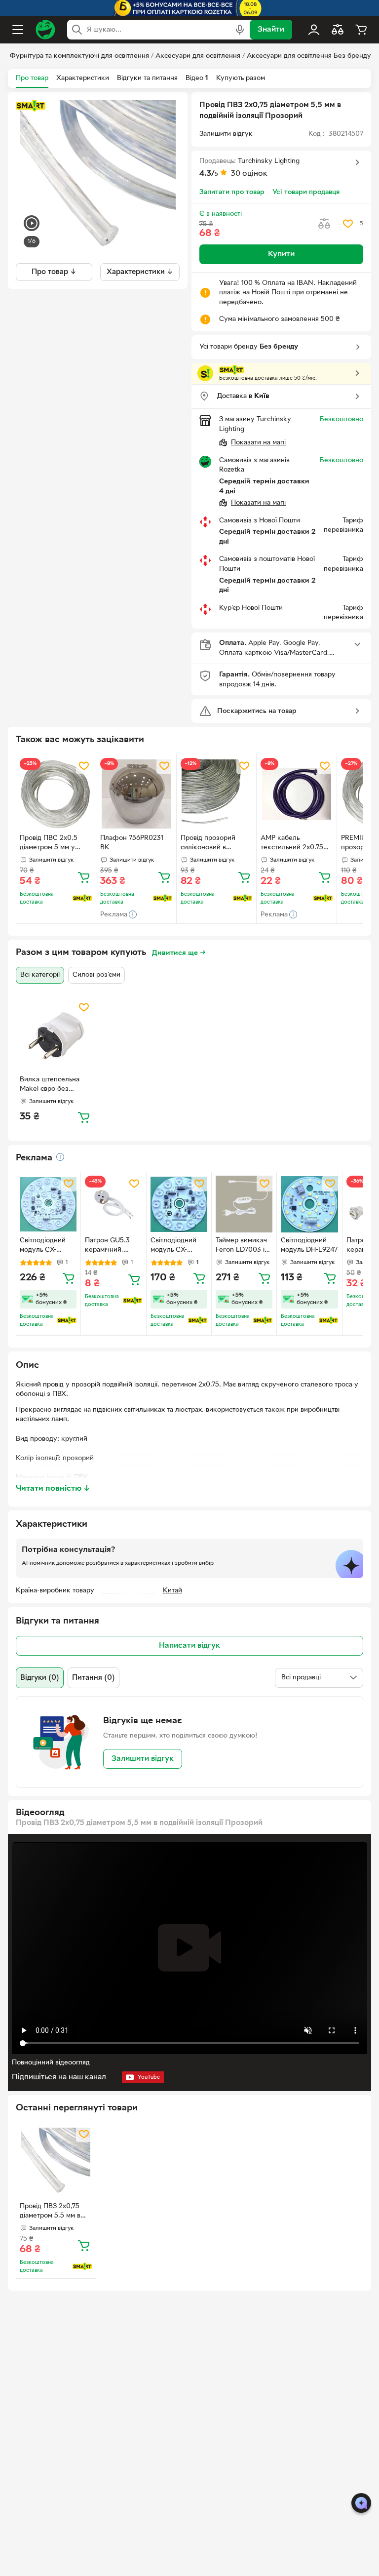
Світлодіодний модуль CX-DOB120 (43, 1246)
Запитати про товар (232, 192)
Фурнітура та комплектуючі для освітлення (79, 56)
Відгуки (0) (40, 1678)
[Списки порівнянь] (338, 30)
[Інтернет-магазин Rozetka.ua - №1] (45, 30)
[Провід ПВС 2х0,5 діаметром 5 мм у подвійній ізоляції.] (56, 794)
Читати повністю (53, 1489)
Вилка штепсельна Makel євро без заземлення (50, 1085)
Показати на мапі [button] (258, 443)
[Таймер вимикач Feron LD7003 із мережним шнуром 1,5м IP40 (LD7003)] (244, 1204)
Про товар (32, 78)
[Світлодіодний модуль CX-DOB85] (179, 1204)
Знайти (271, 30)
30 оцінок (249, 174)
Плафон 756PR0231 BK (132, 843)
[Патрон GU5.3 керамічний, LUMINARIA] (113, 1204)
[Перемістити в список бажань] (348, 224)
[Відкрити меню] (18, 30)
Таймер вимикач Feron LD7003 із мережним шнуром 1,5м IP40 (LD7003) (244, 1246)
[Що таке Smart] (31, 106)
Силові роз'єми (96, 975)
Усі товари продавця (306, 192)
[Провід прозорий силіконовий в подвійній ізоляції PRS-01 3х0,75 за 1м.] (217, 794)
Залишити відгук (143, 1759)
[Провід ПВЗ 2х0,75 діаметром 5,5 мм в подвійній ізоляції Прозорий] (56, 2162)
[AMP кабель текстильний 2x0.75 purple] (297, 794)
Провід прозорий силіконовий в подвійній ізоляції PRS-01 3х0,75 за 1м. (213, 844)
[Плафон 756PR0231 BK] (136, 794)
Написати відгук (189, 1646)
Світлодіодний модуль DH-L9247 (309, 1245)
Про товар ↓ (54, 272)
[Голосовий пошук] (240, 30)
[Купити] (84, 877)
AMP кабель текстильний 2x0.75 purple (292, 844)
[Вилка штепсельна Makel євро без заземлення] (56, 1035)
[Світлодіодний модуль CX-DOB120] (48, 1204)
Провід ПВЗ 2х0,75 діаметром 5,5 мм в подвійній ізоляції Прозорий (50, 2212)
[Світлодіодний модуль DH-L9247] (309, 1204)
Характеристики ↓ (140, 272)
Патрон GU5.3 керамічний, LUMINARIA (107, 1246)
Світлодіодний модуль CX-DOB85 (173, 1246)
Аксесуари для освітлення (198, 56)
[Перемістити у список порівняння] (324, 224)
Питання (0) (94, 1678)
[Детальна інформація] (60, 1157)
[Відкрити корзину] (361, 30)
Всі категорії (40, 975)
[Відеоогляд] (32, 224)
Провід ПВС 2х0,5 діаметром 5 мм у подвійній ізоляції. (49, 844)
